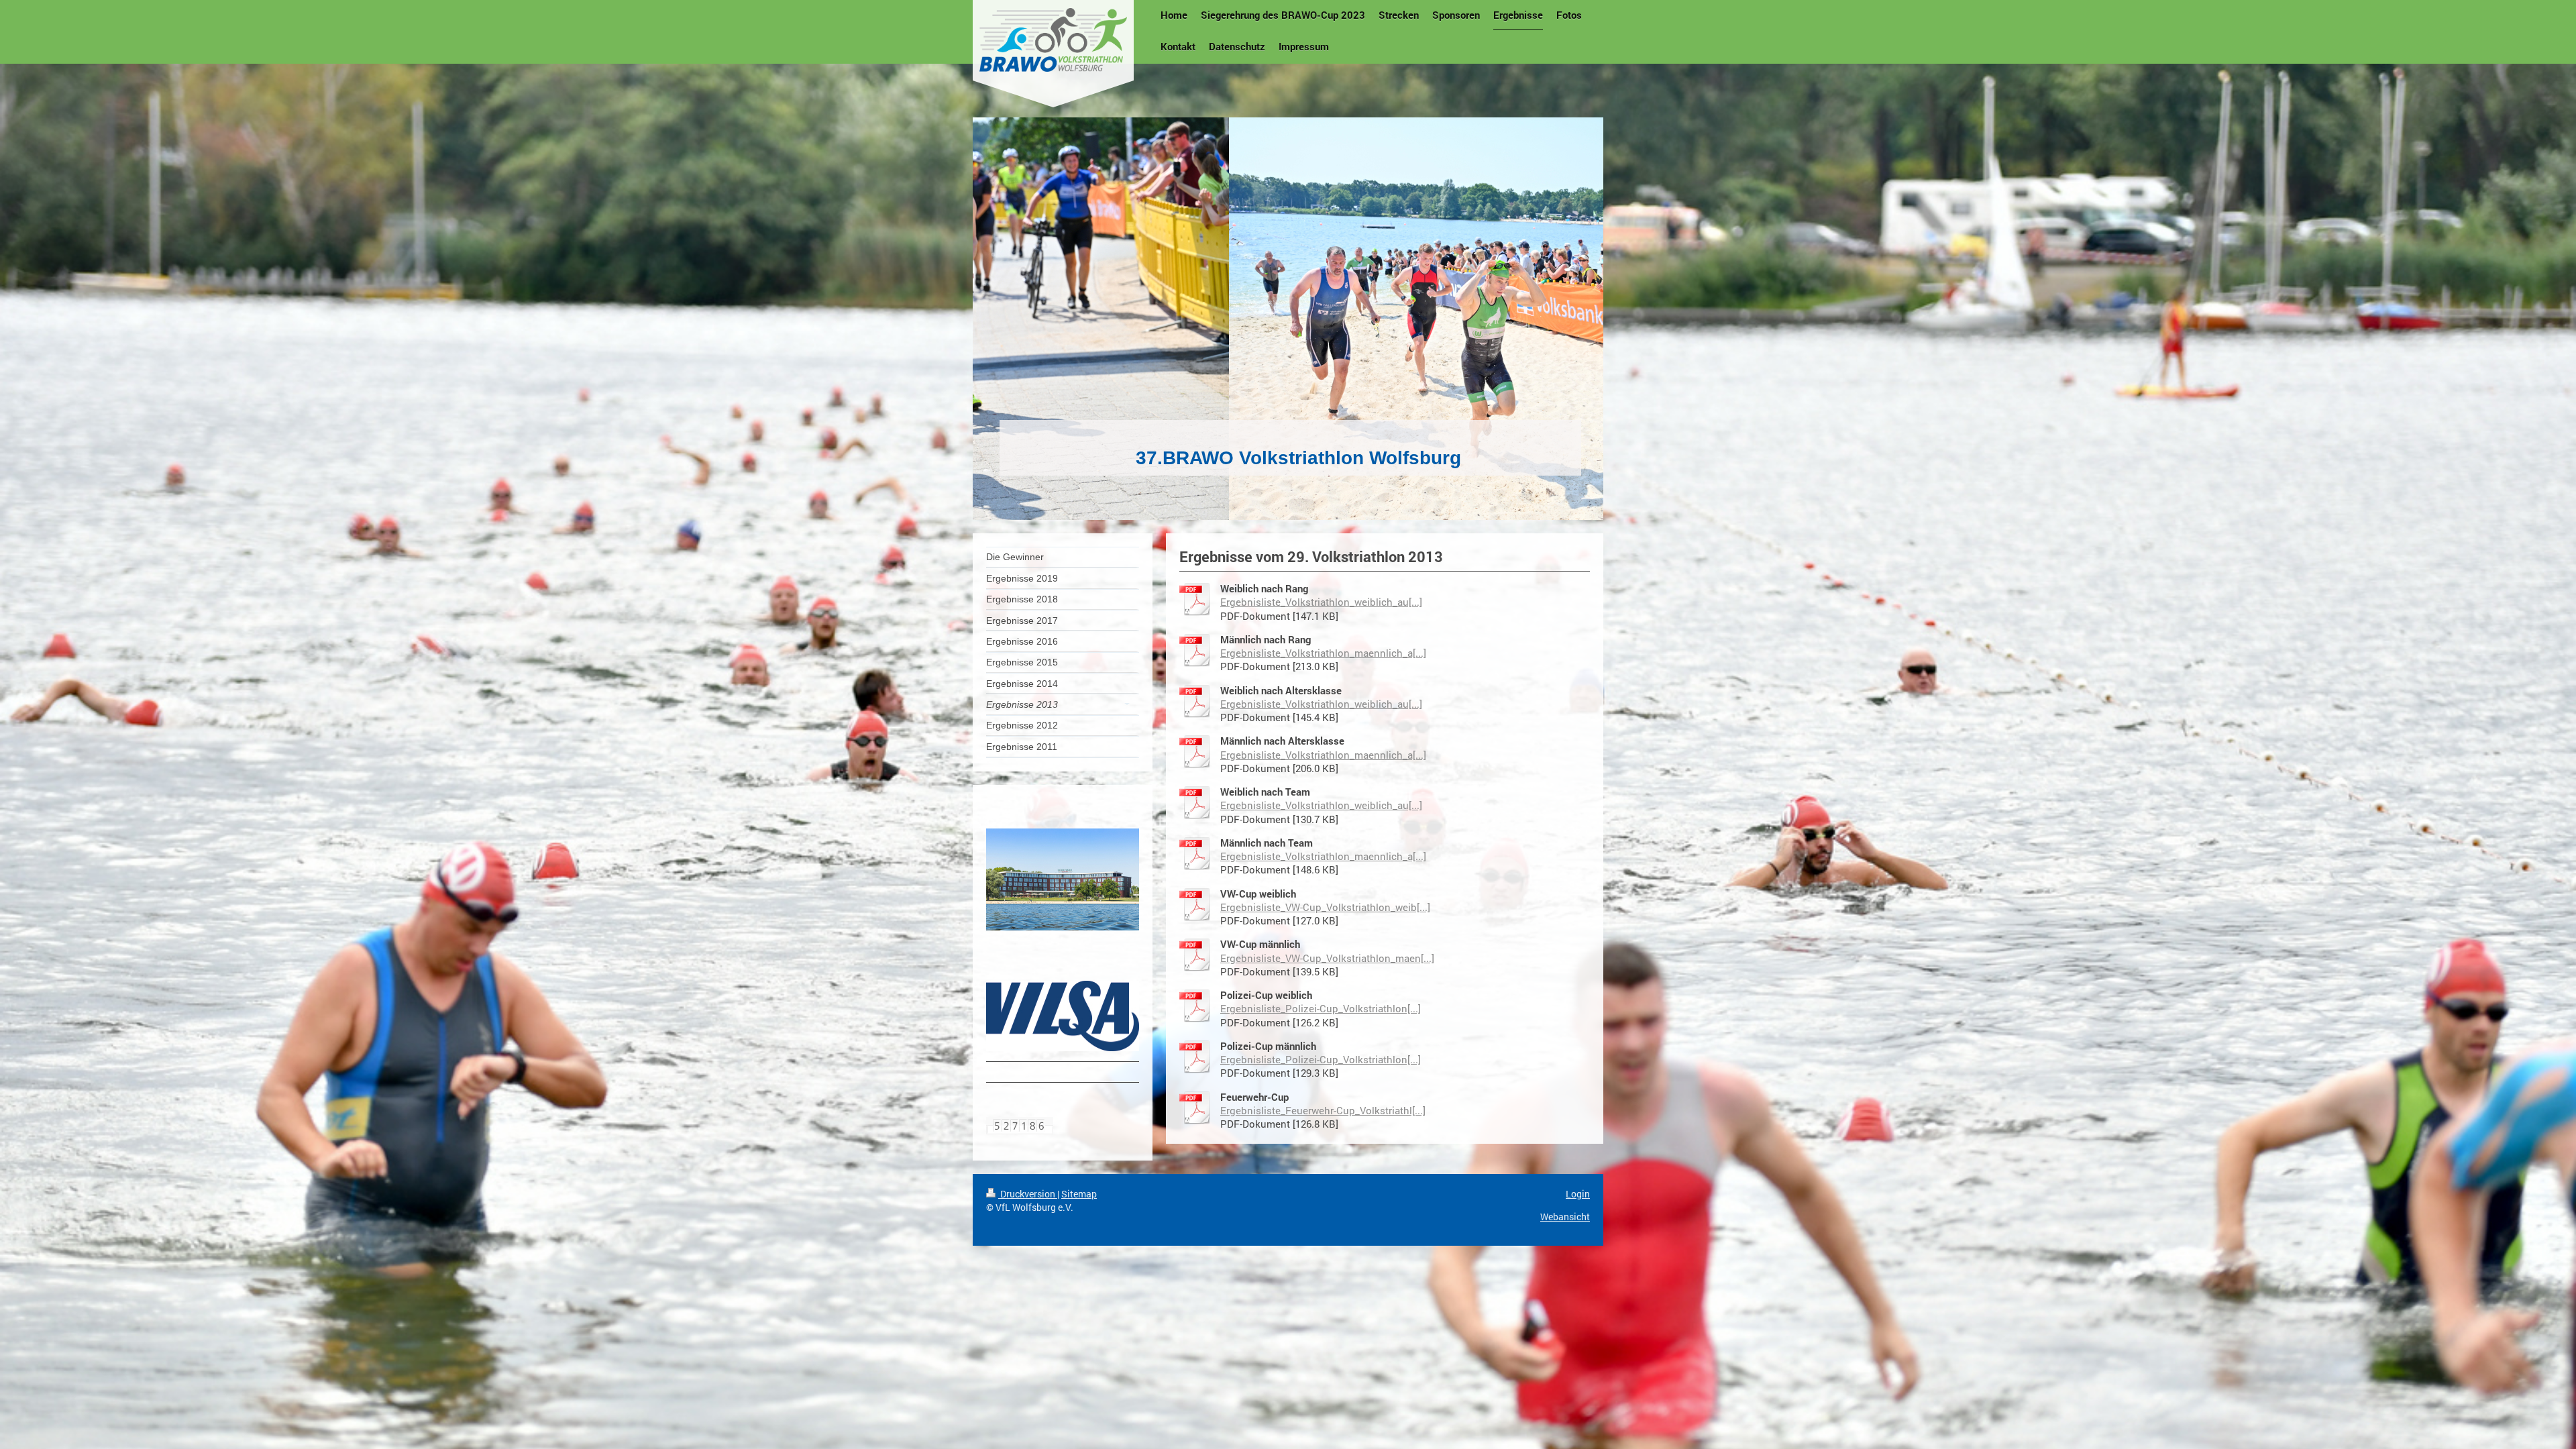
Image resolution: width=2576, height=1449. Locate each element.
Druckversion (1028, 1194)
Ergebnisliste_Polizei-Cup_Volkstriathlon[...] (1321, 1008)
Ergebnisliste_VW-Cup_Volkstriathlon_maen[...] (1327, 958)
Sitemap (1079, 1194)
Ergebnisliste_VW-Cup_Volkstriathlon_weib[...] (1325, 907)
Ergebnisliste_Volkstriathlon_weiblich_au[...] (1321, 602)
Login (1578, 1194)
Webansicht (1565, 1217)
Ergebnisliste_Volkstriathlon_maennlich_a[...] (1323, 653)
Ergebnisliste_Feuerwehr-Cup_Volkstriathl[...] (1323, 1110)
